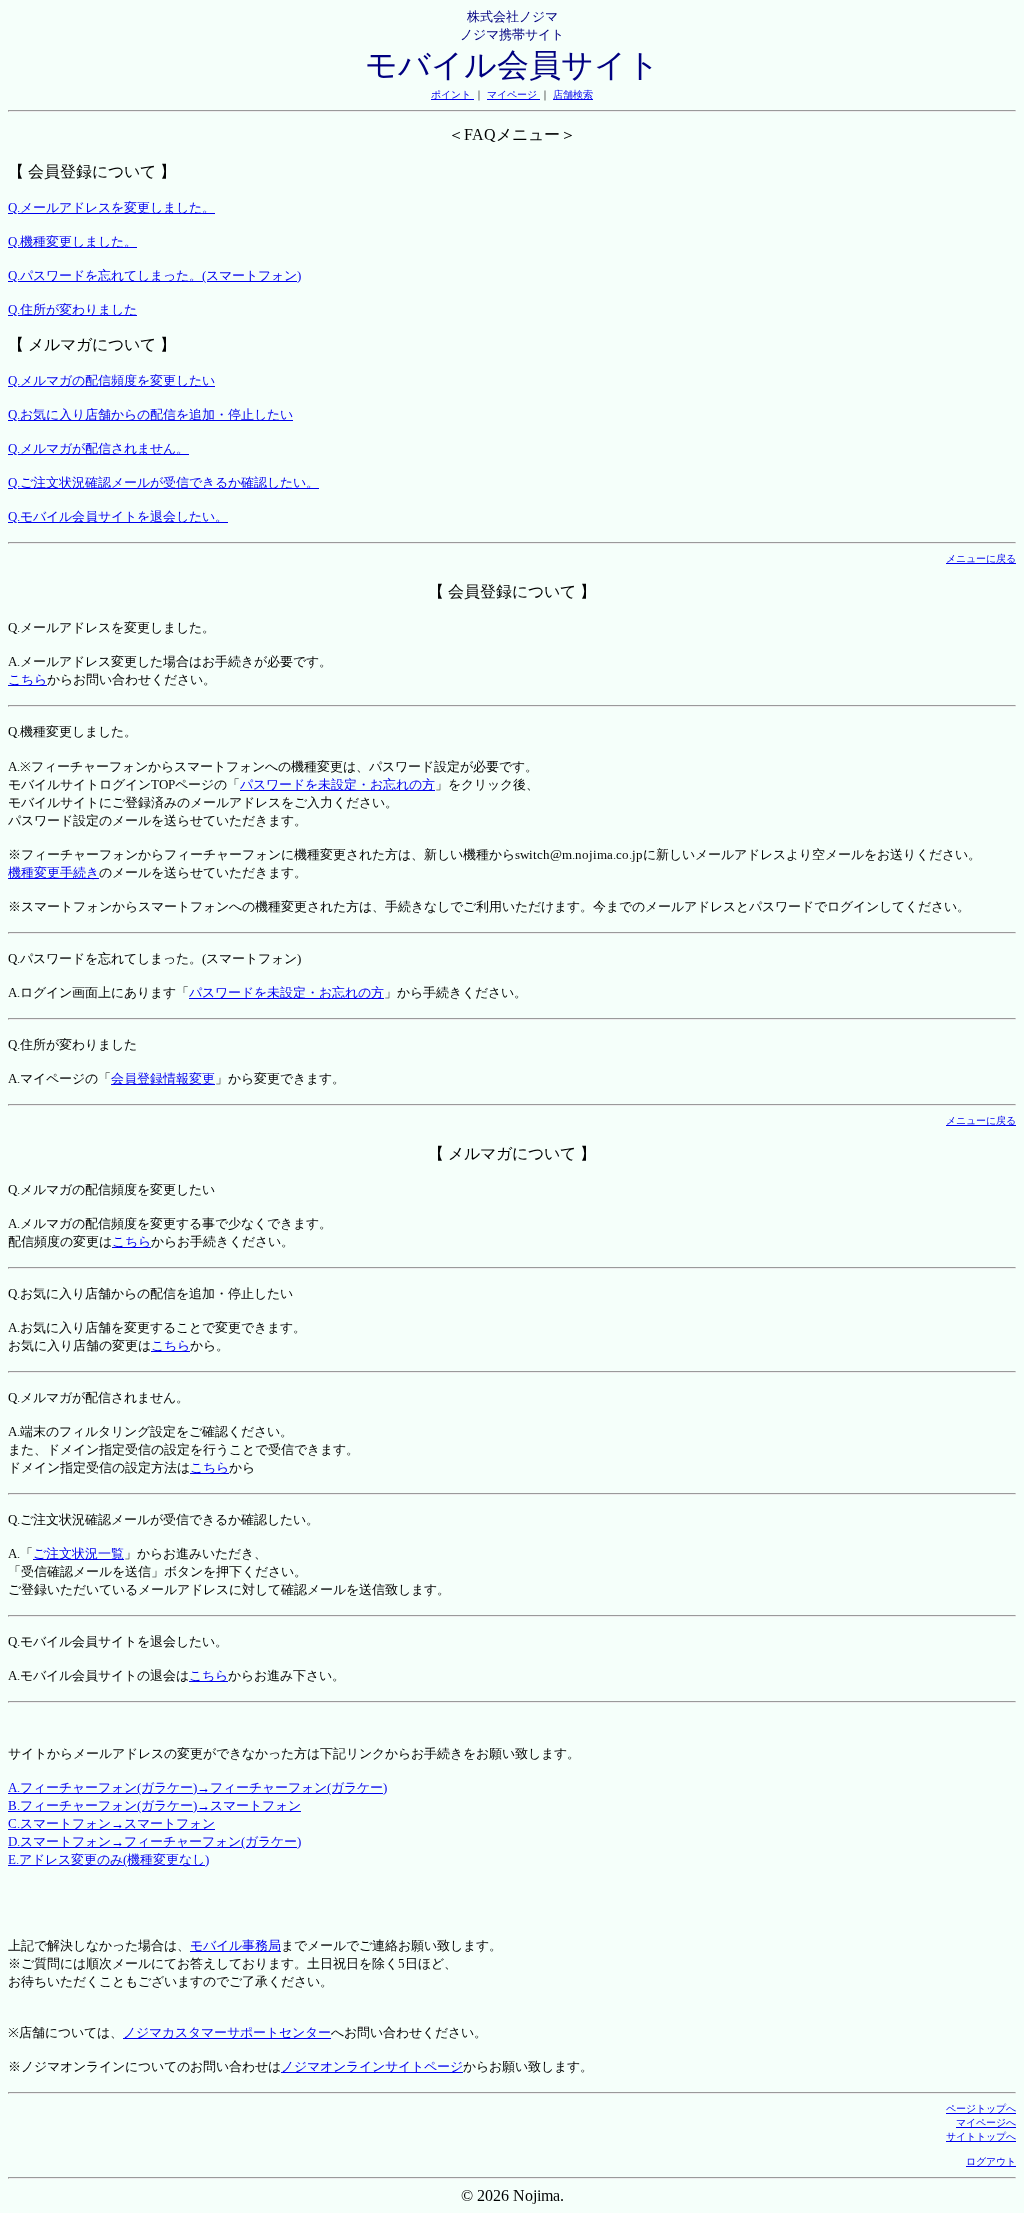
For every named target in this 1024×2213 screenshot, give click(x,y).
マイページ (513, 94)
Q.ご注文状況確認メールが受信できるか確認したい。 (163, 482)
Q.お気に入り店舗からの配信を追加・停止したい (150, 414)
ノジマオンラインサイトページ (372, 2066)
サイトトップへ (981, 2136)
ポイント (452, 94)
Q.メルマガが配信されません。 (98, 448)
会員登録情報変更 (163, 1078)
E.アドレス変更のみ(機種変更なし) (108, 1859)
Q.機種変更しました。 (72, 241)
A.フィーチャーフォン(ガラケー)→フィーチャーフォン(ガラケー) (197, 1787)
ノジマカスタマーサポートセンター (227, 2032)
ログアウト (991, 2161)
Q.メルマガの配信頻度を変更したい (111, 380)
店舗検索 (573, 94)
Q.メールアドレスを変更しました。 (111, 207)
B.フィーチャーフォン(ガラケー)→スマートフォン (154, 1805)
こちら (27, 679)
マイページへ (986, 2122)
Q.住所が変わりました (72, 309)
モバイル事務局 (235, 1945)
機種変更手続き (53, 872)
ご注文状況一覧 (78, 1553)
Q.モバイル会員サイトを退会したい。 (118, 516)
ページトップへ (981, 2108)
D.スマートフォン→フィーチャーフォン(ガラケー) (154, 1841)
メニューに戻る (981, 558)
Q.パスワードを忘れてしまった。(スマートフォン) (154, 275)
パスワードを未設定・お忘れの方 (337, 784)
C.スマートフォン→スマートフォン (111, 1823)
